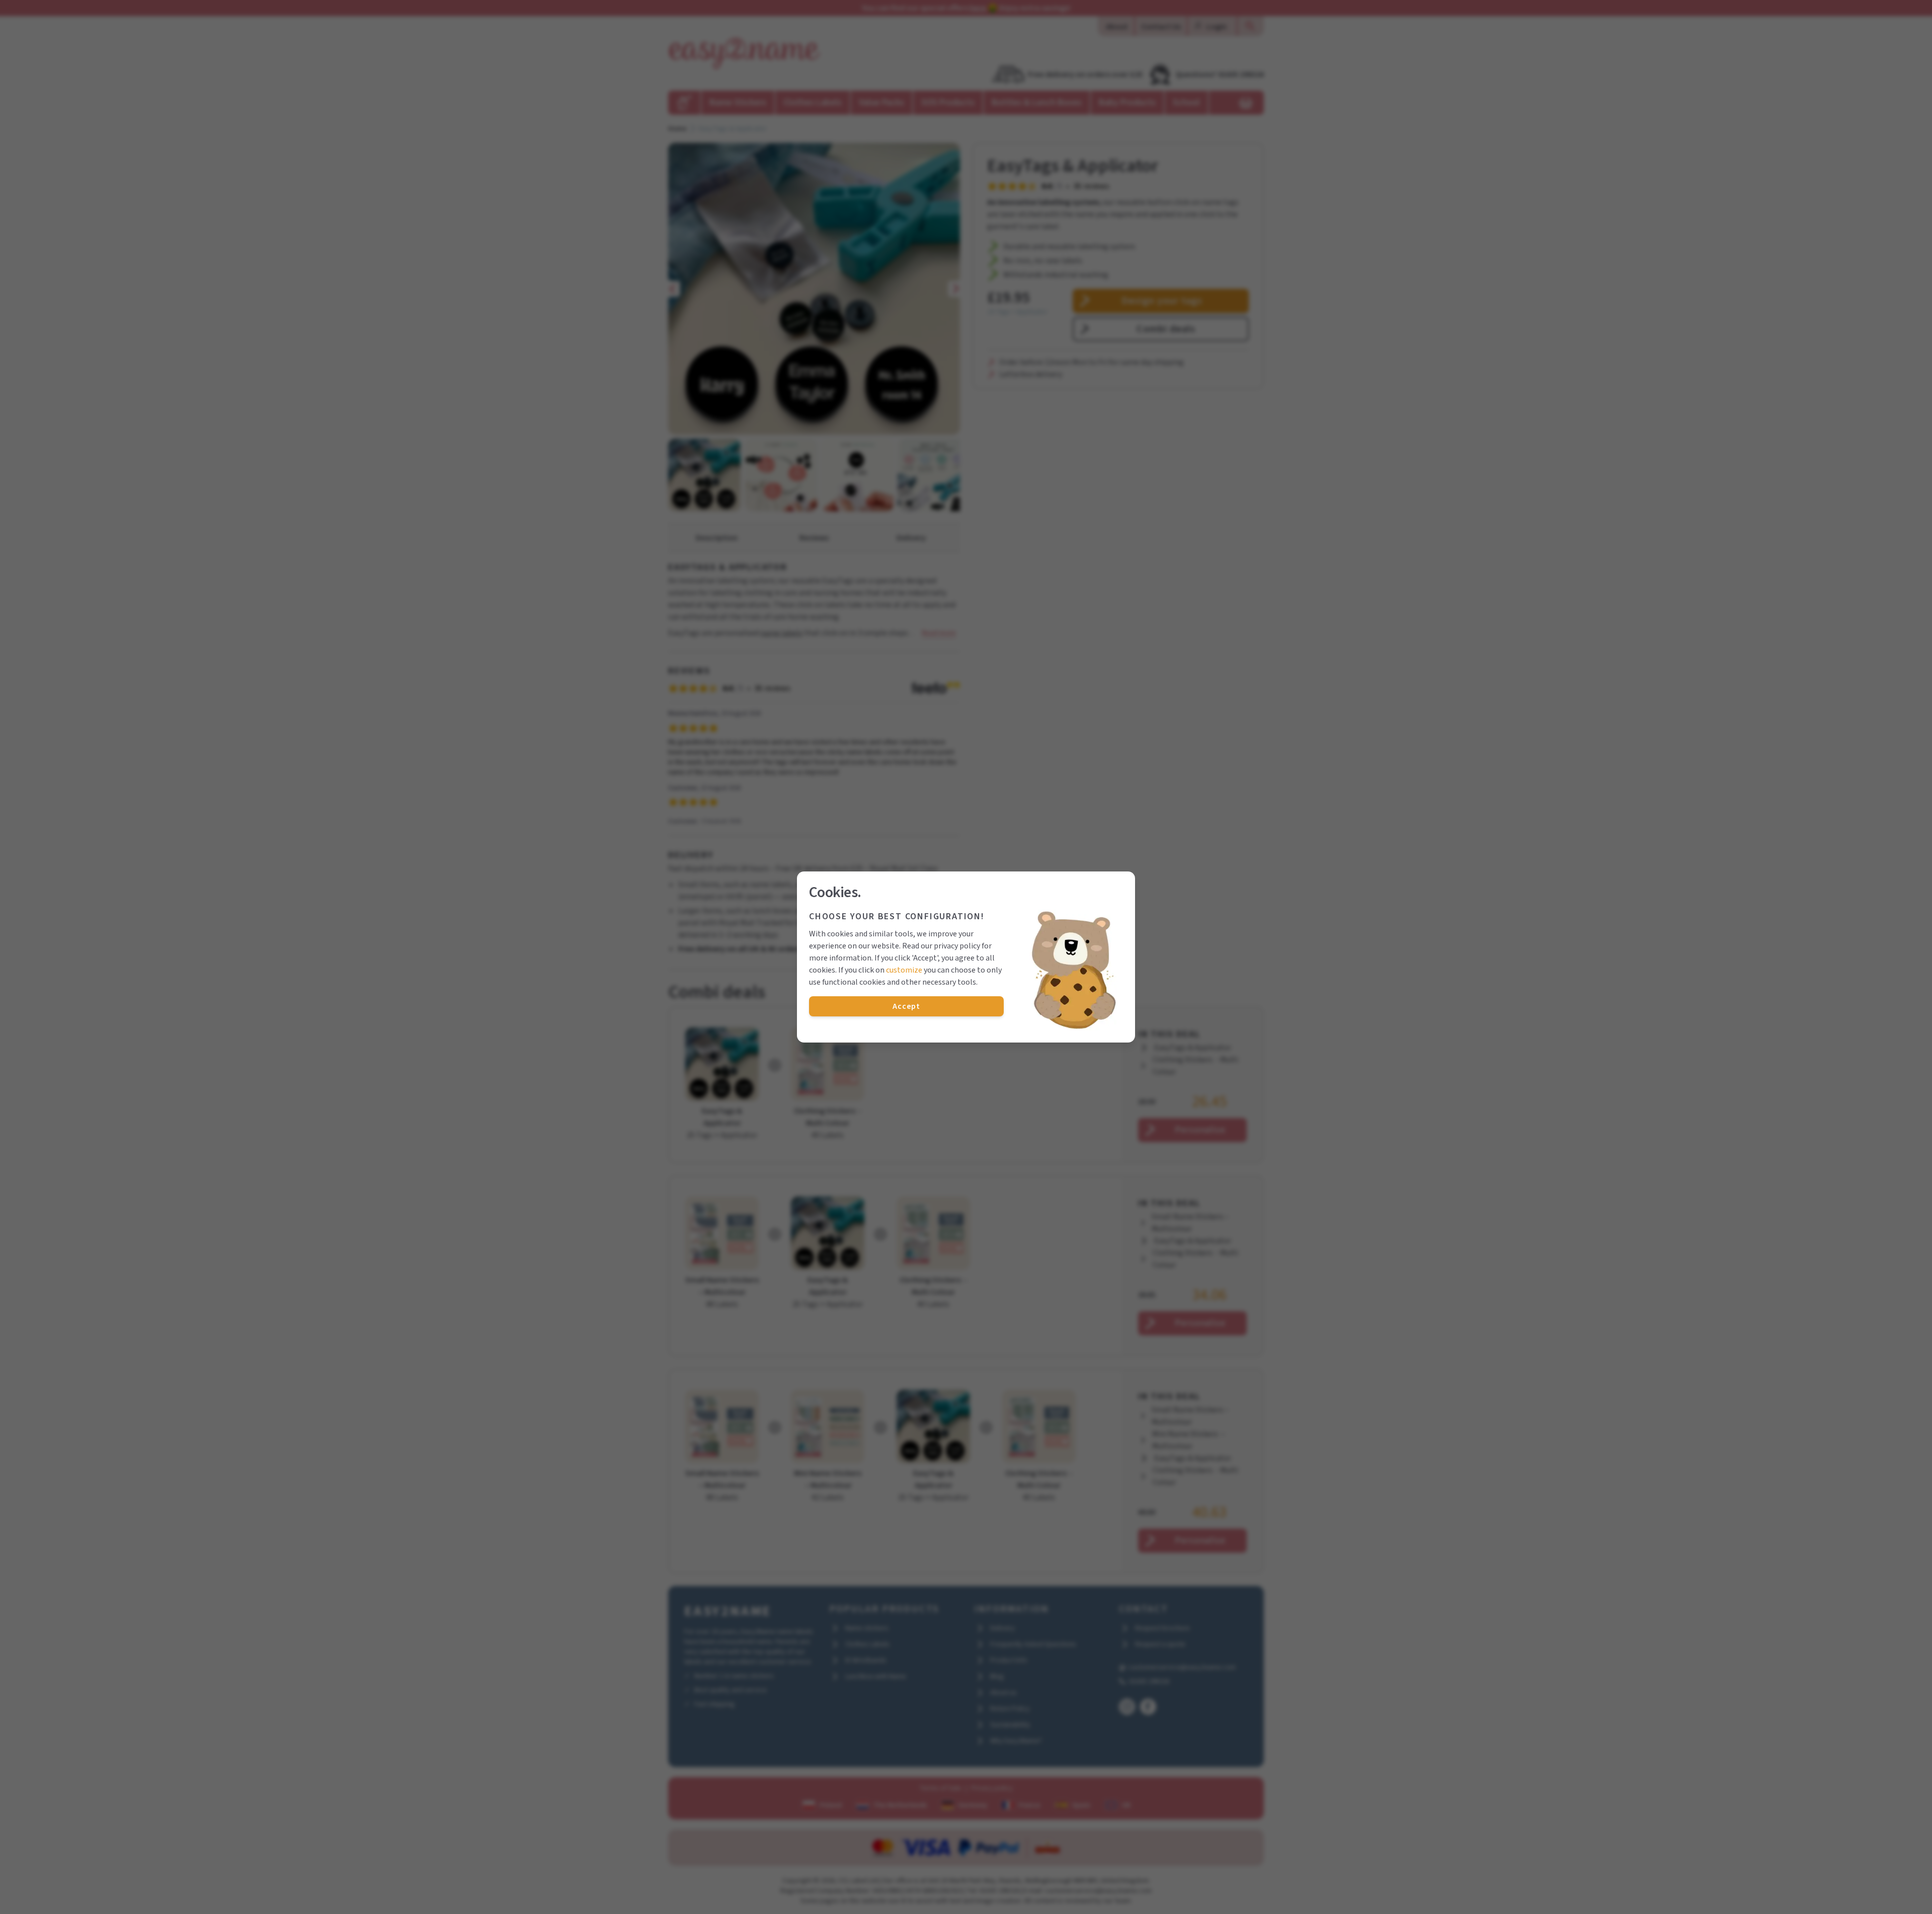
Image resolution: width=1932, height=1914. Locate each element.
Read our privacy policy (941, 946)
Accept (906, 1006)
